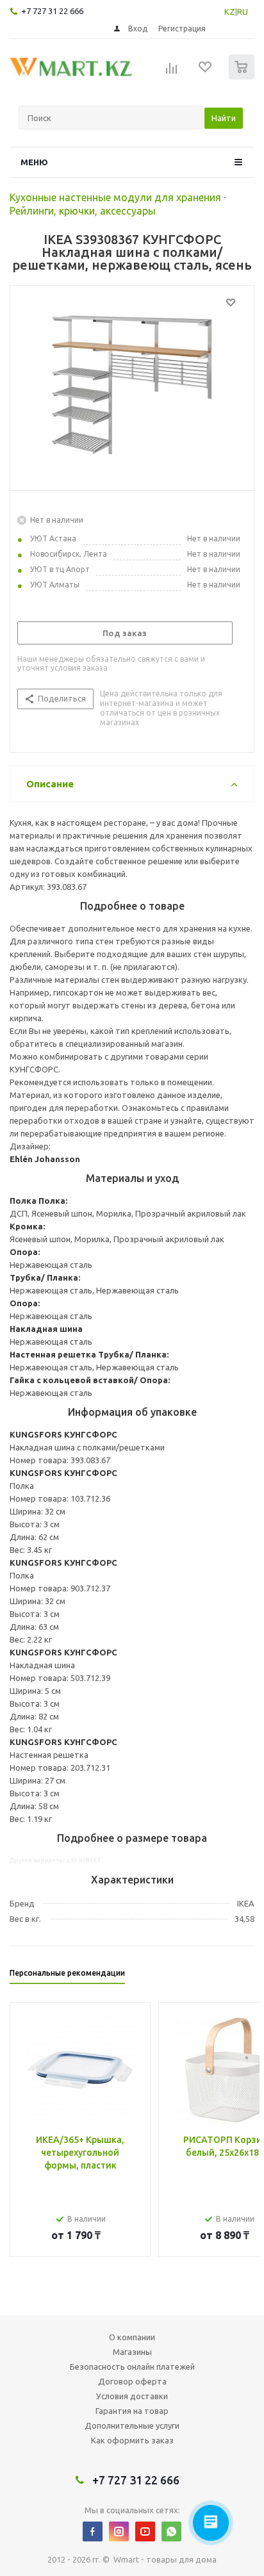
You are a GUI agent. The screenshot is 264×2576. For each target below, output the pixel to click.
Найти (224, 118)
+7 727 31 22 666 (52, 11)
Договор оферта (132, 2381)
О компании (132, 2337)
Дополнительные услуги (132, 2425)
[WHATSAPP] (171, 2531)
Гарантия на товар (132, 2411)
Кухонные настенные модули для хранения (115, 197)
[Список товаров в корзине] (243, 77)
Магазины (132, 2352)
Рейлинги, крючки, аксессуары (83, 211)
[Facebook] (93, 2531)
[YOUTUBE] (145, 2531)
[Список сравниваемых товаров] (172, 72)
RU (243, 12)
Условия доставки (132, 2396)
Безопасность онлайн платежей (132, 2367)
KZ (230, 12)
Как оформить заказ (132, 2440)
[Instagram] (119, 2531)
